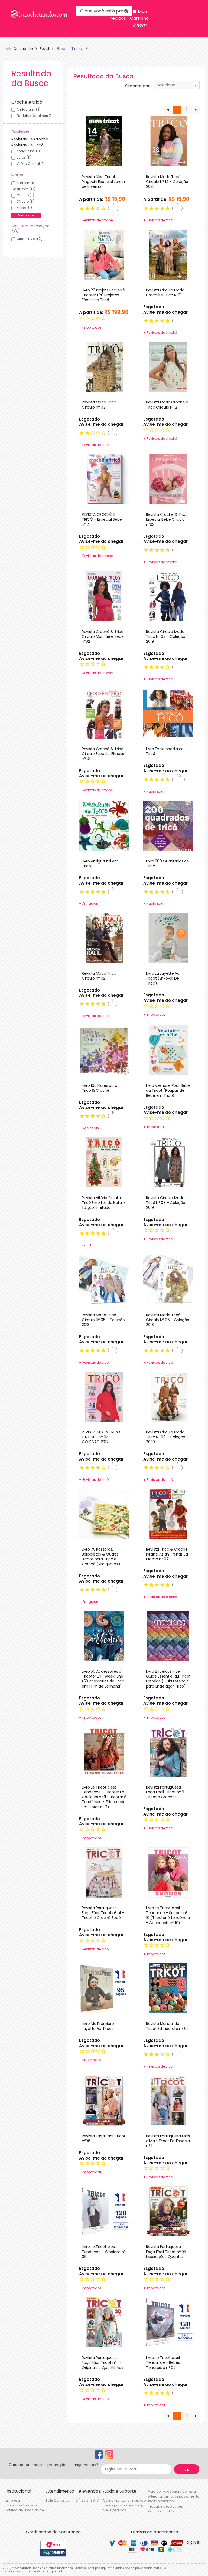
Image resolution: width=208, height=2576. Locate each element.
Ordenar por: (138, 86)
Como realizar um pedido (124, 2500)
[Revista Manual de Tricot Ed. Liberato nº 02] (168, 1988)
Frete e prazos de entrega (124, 2505)
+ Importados (90, 327)
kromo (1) (24, 208)
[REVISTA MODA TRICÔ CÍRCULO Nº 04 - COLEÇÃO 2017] (104, 1396)
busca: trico (69, 49)
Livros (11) (24, 157)
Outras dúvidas (161, 2511)
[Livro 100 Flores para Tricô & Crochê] (104, 1050)
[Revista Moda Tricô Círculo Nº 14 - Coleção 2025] (168, 141)
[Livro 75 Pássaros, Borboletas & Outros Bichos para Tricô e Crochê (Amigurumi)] (104, 1514)
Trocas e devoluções (165, 2506)
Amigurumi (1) (28, 151)
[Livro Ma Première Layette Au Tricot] (104, 1988)
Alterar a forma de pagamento (174, 2496)
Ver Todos (26, 215)
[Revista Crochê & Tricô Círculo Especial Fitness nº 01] (104, 713)
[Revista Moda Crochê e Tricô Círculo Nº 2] (168, 367)
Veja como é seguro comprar (173, 2491)
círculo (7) (25, 195)
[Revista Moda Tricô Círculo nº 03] (104, 367)
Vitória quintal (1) (30, 164)
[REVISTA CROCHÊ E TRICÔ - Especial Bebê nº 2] (104, 479)
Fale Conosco (58, 2500)
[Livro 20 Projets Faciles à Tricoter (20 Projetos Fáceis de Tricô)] (104, 254)
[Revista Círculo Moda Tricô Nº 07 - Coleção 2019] (168, 596)
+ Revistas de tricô (158, 220)
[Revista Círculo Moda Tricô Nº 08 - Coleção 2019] (168, 1162)
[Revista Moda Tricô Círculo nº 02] (104, 938)
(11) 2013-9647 (87, 2500)
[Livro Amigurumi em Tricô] (104, 825)
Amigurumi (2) (29, 109)
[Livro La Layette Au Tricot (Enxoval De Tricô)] (168, 938)
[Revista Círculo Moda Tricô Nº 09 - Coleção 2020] (168, 1396)
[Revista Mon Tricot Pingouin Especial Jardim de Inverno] (104, 141)
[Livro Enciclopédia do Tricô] (168, 713)
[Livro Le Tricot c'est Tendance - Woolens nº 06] (104, 2211)
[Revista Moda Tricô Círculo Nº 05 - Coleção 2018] (104, 1279)
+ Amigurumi (90, 903)
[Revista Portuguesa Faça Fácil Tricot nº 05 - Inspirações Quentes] (168, 2211)
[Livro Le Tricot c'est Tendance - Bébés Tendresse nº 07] (168, 2322)
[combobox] (177, 85)
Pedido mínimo (161, 2501)
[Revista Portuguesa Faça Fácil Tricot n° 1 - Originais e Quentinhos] (104, 2322)
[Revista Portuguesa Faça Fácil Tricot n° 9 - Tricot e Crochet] (168, 1751)
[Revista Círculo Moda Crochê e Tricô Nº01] (168, 254)
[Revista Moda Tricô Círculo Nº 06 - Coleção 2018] (168, 1279)
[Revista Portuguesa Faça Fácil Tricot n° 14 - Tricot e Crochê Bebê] (104, 1872)
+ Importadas (90, 2172)
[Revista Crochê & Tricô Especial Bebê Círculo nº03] (168, 479)
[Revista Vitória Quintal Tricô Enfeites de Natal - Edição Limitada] (104, 1162)
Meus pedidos (115, 2510)
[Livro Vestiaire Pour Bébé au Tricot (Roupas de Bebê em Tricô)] (168, 1050)
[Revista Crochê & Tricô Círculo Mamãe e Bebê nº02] (104, 596)
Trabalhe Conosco (21, 2505)
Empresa (13, 2500)
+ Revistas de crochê (96, 220)
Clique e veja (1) (30, 239)
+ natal (85, 1245)
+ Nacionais (153, 791)
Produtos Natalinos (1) (35, 116)
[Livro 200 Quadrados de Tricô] (168, 825)
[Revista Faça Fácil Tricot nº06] (104, 2100)
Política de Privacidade (25, 2510)
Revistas (47, 49)
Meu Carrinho (139, 18)
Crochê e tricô (25, 49)
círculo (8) (25, 201)
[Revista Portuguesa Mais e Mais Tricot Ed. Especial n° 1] (168, 2100)
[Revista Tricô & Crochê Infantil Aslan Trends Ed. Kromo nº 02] (168, 1514)
